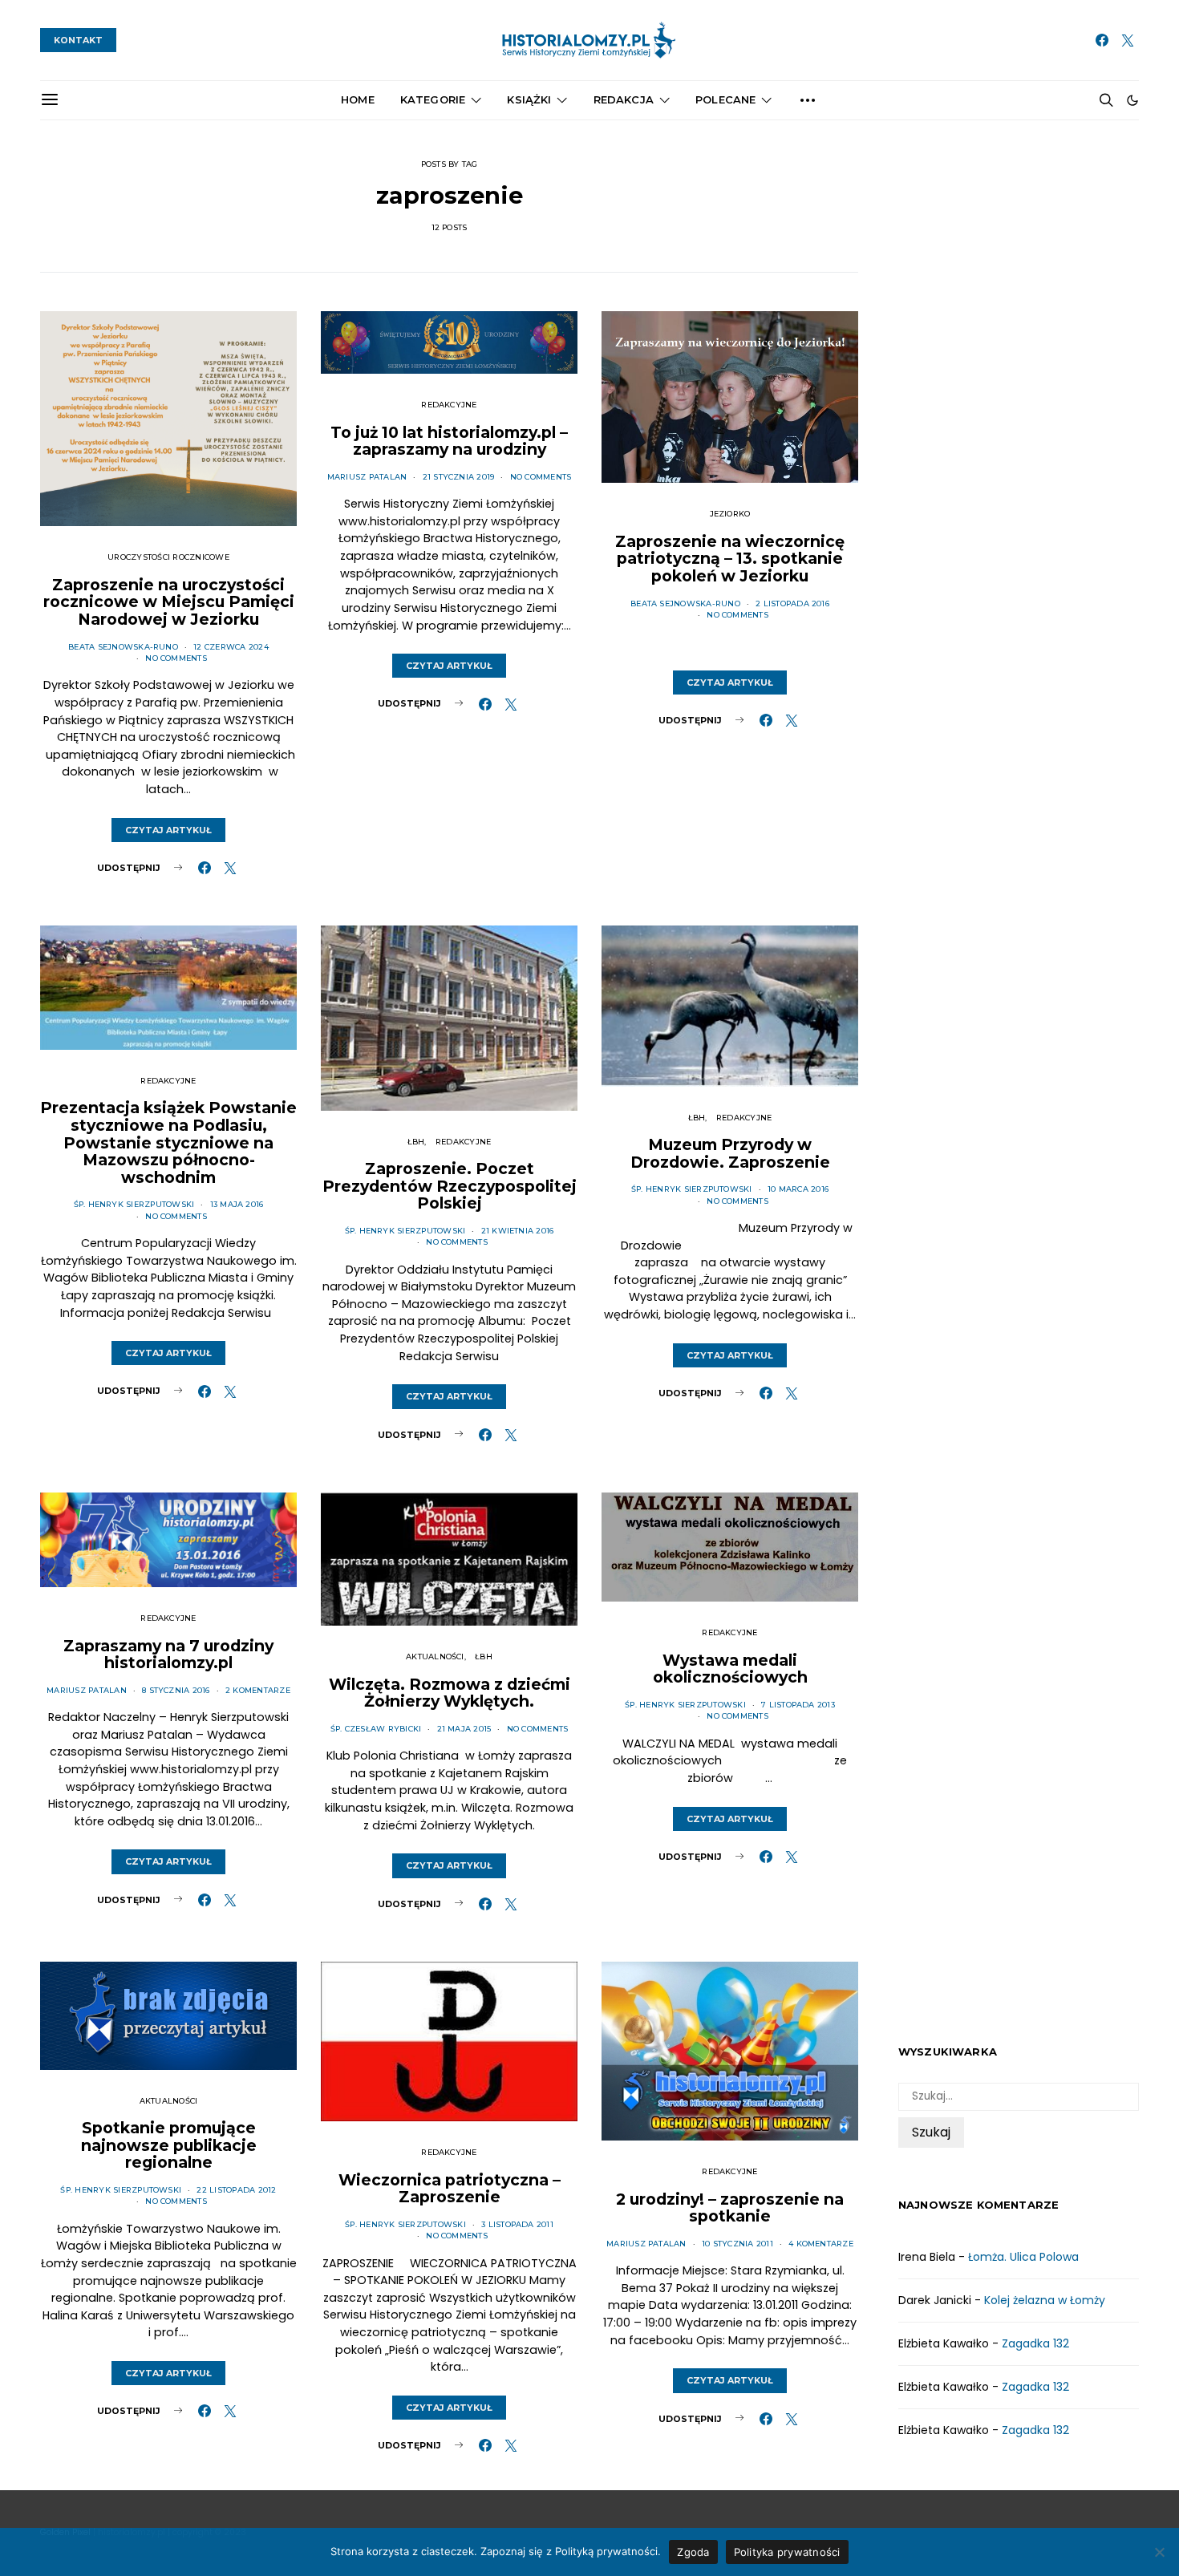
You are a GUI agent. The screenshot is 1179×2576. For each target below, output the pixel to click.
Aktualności (435, 1657)
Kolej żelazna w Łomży (1045, 2300)
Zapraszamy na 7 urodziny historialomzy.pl (168, 1655)
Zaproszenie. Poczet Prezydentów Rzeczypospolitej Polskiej (450, 1186)
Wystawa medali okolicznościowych (730, 1669)
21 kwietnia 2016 (518, 1231)
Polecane (725, 99)
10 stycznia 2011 (737, 2244)
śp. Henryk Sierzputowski (134, 1204)
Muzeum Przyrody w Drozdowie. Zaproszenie (730, 1153)
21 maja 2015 (464, 1729)
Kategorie (433, 99)
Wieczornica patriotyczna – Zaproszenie (450, 2189)
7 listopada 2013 (798, 1705)
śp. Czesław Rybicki (376, 1729)
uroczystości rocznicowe (168, 557)
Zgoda (693, 2552)
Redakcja (624, 99)
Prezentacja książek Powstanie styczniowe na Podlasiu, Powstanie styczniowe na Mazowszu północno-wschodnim (168, 1142)
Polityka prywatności (787, 2552)
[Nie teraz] (1159, 2552)
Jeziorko (730, 514)
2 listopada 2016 (792, 603)
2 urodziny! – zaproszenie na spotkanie (730, 2208)
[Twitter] (1128, 40)
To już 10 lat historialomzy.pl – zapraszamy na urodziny (449, 441)
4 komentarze (821, 2244)
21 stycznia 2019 (459, 477)
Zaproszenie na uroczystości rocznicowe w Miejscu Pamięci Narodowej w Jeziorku (169, 602)
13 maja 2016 (237, 1204)
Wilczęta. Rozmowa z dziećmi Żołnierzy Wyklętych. (450, 1693)
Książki (529, 99)
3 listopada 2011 (517, 2224)
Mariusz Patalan (367, 477)
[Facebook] (1102, 40)
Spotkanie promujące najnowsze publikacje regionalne (169, 2145)
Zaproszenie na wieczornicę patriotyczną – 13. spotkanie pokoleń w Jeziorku (730, 559)
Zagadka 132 (1035, 2343)
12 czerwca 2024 (231, 647)
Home (358, 99)
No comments (176, 658)
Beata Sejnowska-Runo (123, 647)
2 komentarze (258, 1690)
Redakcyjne (449, 405)
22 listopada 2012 (236, 2190)
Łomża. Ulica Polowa (1023, 2257)
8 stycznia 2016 (176, 1690)
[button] (1132, 100)
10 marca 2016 (798, 1189)
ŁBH (416, 1142)
